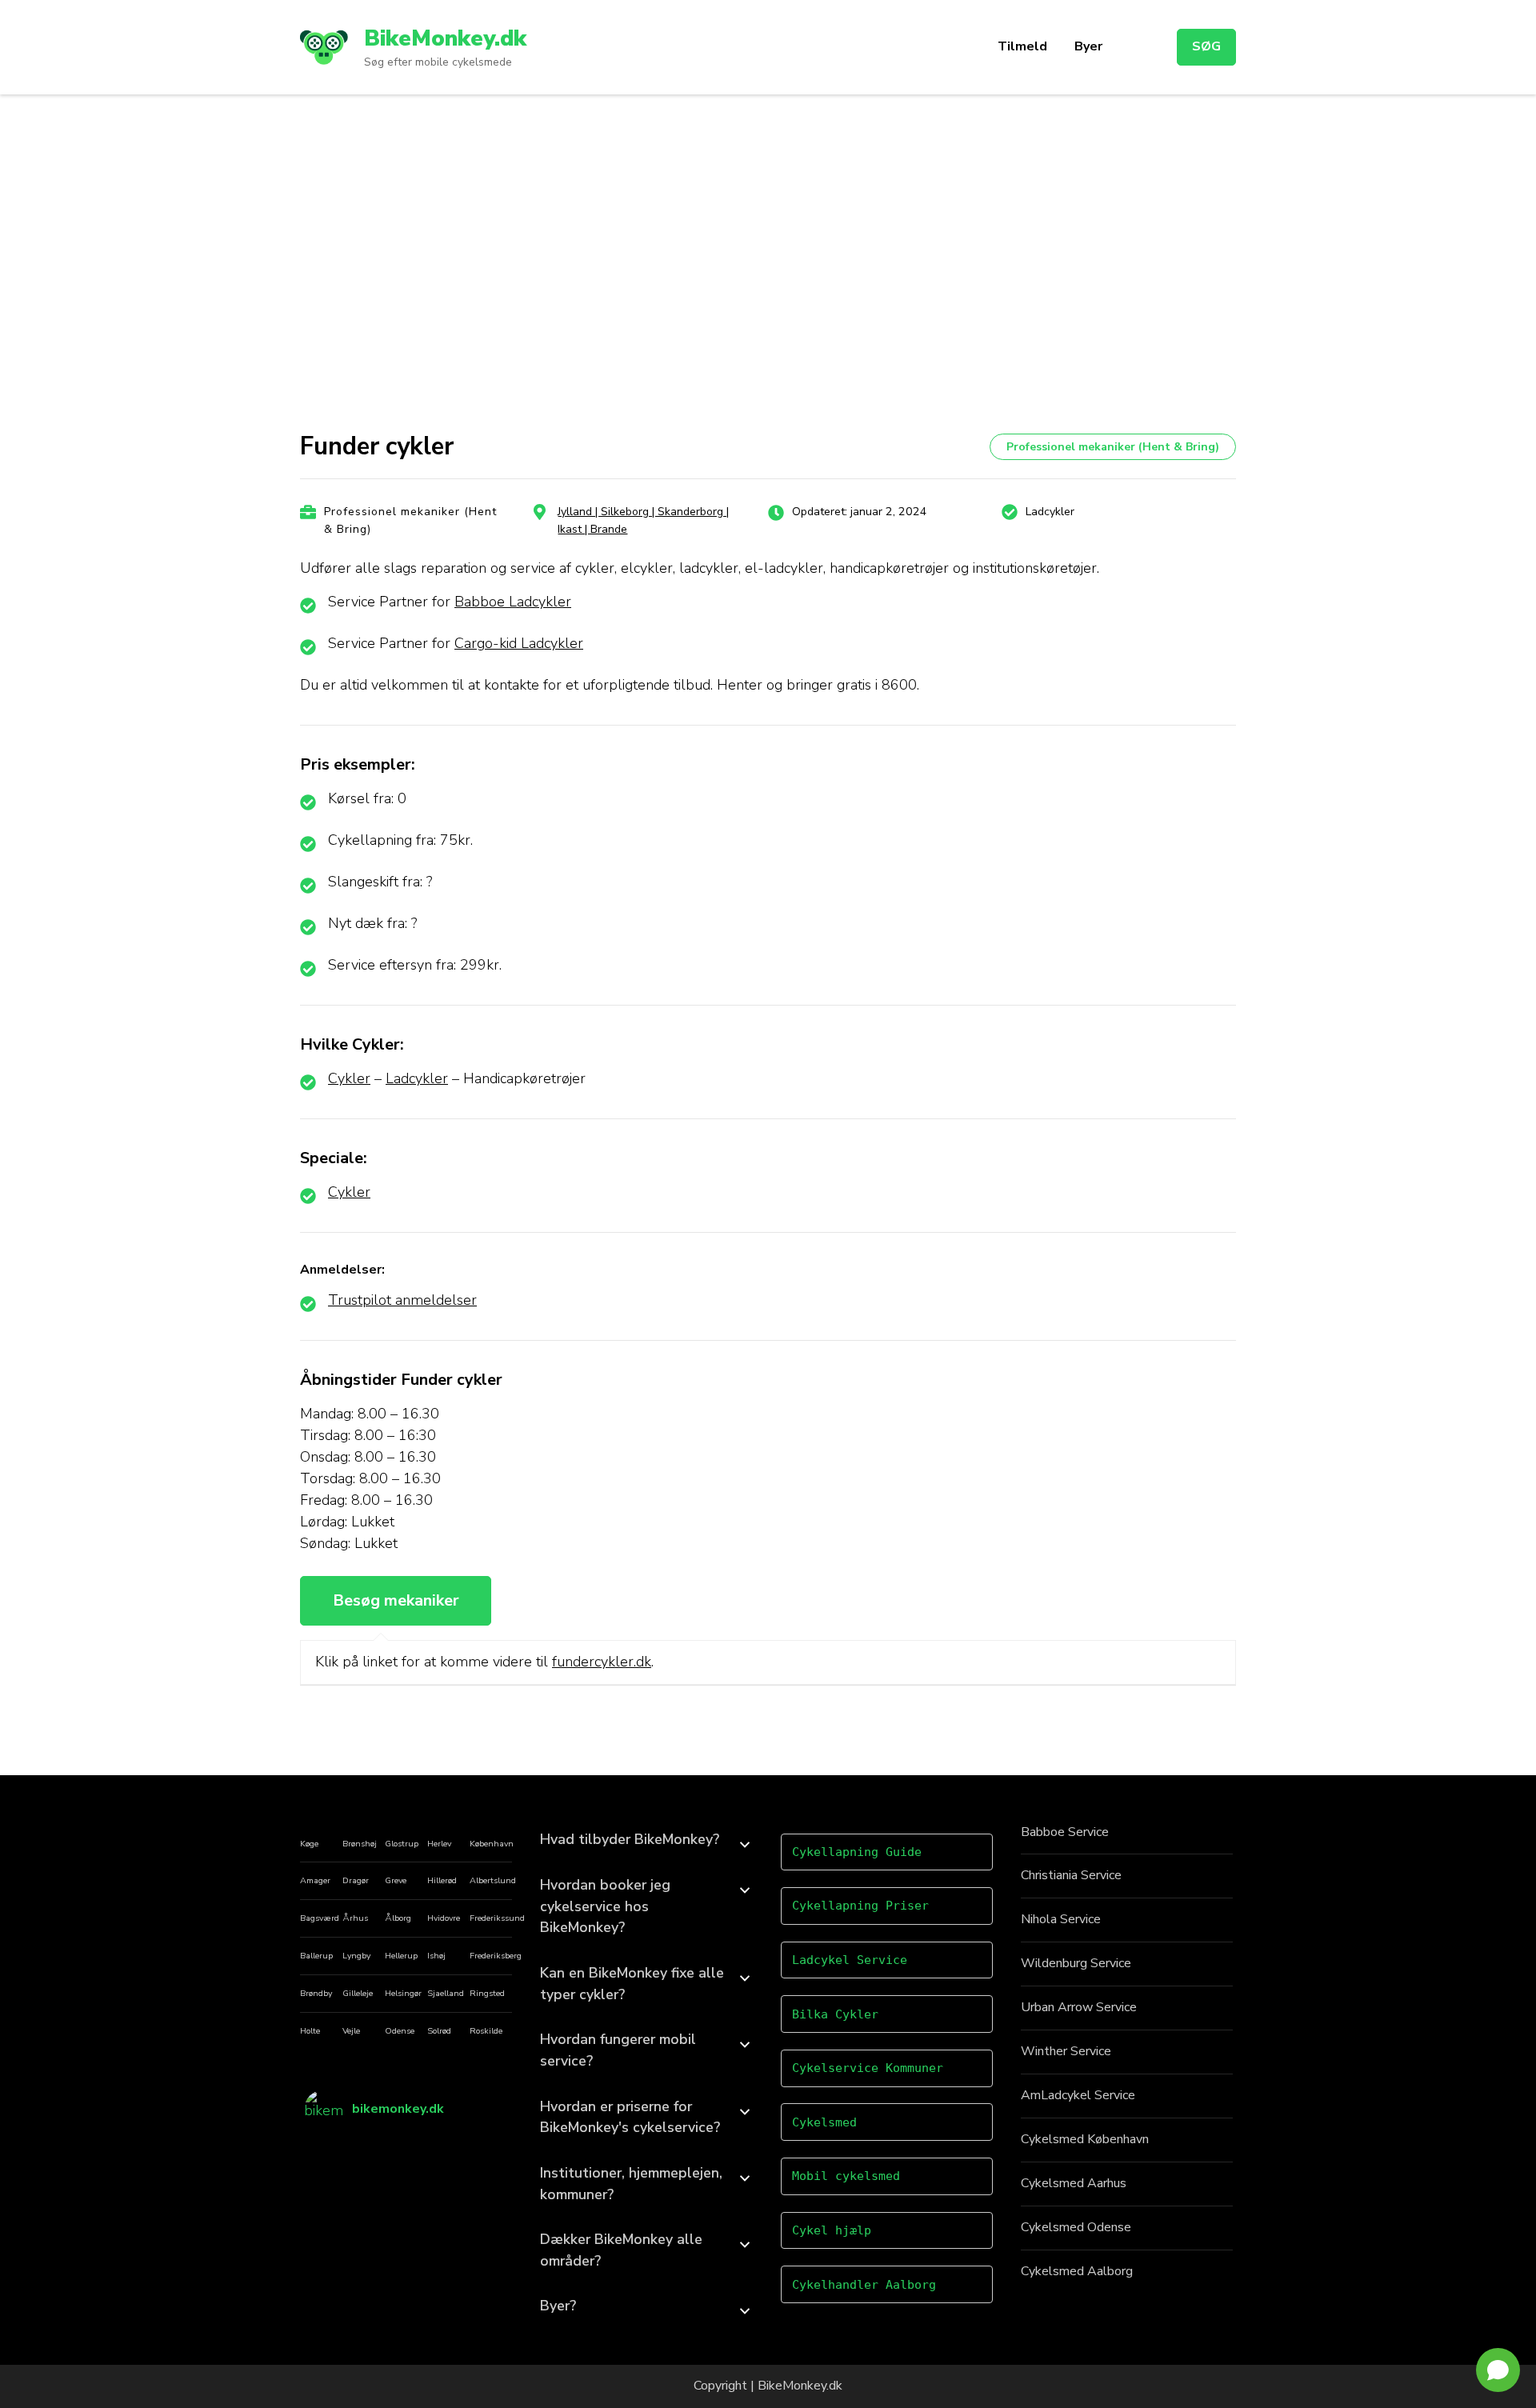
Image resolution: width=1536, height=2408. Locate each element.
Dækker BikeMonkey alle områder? (621, 2250)
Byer (1088, 46)
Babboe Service (1065, 1832)
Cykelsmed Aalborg (1077, 2271)
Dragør (356, 1880)
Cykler (349, 1078)
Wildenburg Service (1076, 1963)
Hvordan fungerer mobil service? (618, 2050)
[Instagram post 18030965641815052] (482, 2173)
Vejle (351, 2031)
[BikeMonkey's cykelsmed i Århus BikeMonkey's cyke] (330, 2152)
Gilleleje (358, 1993)
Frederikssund (497, 1918)
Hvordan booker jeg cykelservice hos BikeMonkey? (605, 1906)
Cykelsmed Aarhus (1074, 2183)
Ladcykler (417, 1078)
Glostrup (402, 1844)
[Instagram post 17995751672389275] (432, 2173)
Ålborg (398, 1918)
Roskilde (486, 2031)
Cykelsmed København (1085, 2139)
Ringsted (487, 1993)
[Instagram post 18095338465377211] (482, 2152)
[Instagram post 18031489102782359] (381, 2152)
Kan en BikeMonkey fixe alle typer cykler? (632, 1984)
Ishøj (436, 1956)
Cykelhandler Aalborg (864, 2285)
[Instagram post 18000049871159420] (482, 2194)
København (492, 1844)
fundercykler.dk (602, 1662)
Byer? (558, 2306)
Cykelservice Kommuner (868, 2068)
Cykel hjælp (832, 2230)
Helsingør (403, 1993)
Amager (315, 1880)
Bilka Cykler (835, 2014)
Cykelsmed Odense (1076, 2227)
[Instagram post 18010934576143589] (432, 2194)
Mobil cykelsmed (846, 2176)
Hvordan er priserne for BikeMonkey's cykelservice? (630, 2117)
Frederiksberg (496, 1956)
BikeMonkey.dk (445, 38)
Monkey (804, 2386)
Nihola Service (1061, 1919)
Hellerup (401, 1956)
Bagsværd (320, 1918)
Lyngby (356, 1956)
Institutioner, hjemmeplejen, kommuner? (631, 2184)
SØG (1206, 46)
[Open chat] (1498, 2370)
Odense (400, 2031)
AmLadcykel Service (1078, 2095)
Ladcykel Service (850, 1960)
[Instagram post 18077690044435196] (381, 2173)
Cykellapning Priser (860, 1906)
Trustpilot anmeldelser (402, 1300)
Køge (309, 1844)
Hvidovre (444, 1918)
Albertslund (493, 1880)
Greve (396, 1880)
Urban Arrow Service (1079, 2007)
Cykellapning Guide (857, 1852)
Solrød (439, 2031)
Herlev (439, 1844)
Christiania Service (1071, 1875)
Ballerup (316, 1956)
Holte (310, 2031)
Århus (355, 1918)
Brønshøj (360, 1844)
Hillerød (442, 1880)
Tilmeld (1022, 46)
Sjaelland (446, 1993)
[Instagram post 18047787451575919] (381, 2194)
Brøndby (316, 1993)
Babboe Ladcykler (513, 602)
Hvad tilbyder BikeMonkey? (630, 1839)
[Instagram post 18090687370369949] (432, 2152)
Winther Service (1066, 2051)
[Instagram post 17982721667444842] (330, 2194)
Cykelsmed (824, 2122)
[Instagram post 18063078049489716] (330, 2173)
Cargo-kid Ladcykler (519, 643)
